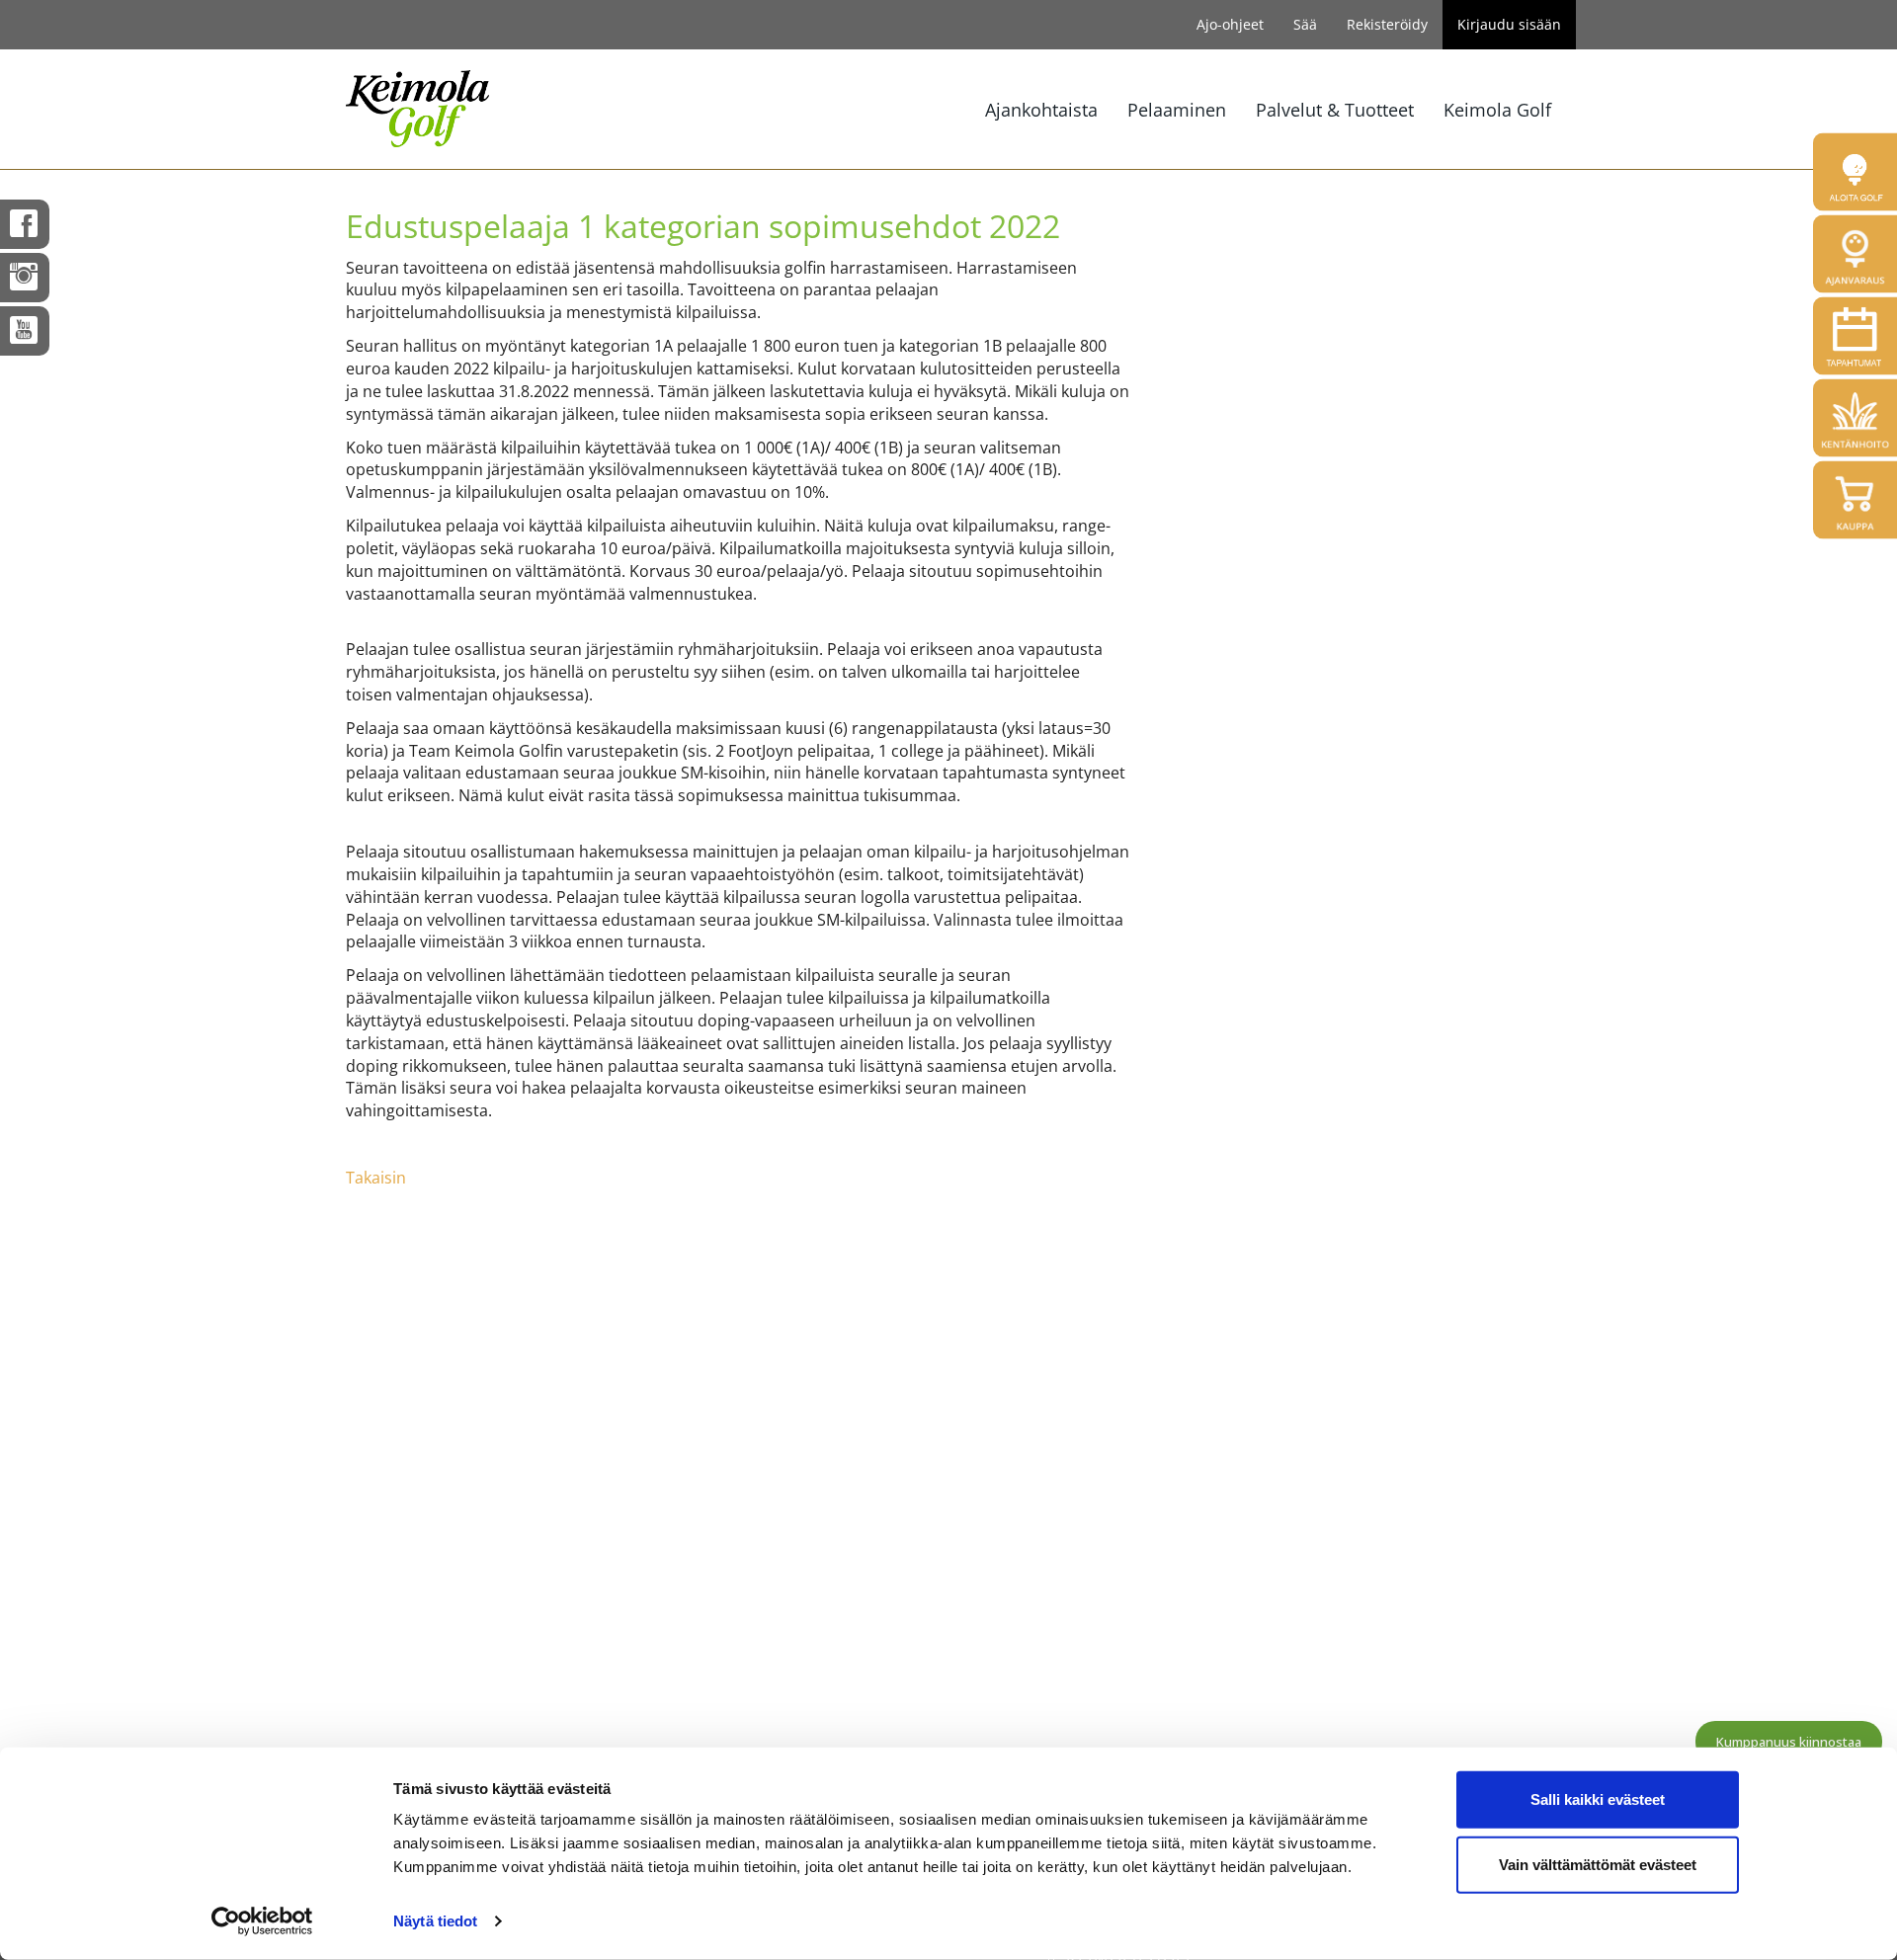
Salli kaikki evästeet (1598, 1799)
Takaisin (376, 1178)
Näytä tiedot (435, 1921)
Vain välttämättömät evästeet (1598, 1864)
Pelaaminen (1177, 110)
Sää (1305, 24)
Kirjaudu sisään (1509, 24)
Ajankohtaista (1041, 110)
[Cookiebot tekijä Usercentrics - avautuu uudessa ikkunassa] (262, 1921)
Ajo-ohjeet (1230, 24)
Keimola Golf (1497, 110)
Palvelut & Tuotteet (1335, 110)
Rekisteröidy (1387, 24)
